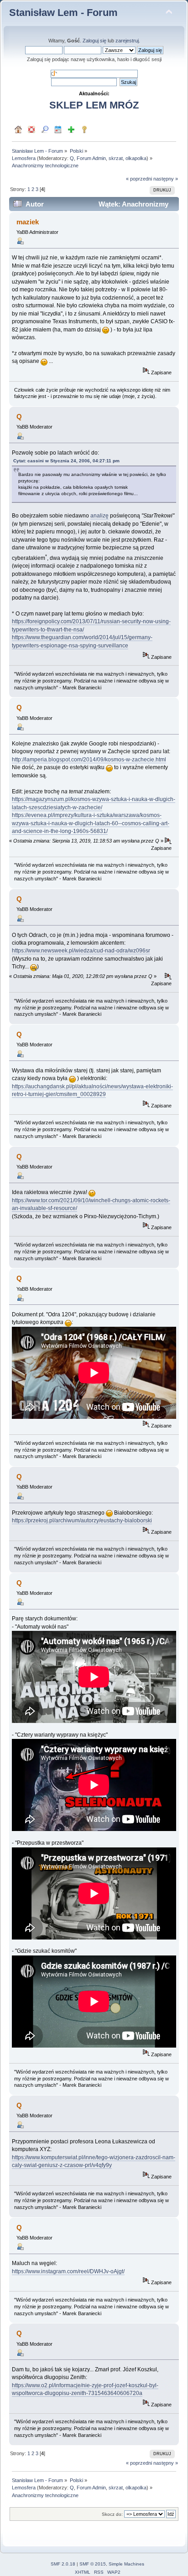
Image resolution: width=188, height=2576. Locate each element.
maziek (28, 222)
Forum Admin (91, 158)
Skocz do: (112, 2514)
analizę (99, 516)
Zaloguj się (94, 41)
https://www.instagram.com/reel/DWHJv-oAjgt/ (68, 2271)
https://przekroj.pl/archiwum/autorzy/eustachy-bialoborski (82, 1521)
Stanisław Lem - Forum (63, 13)
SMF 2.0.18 (63, 2564)
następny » (166, 179)
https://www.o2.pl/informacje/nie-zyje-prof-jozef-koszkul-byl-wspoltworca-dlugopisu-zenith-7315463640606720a (85, 2389)
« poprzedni (139, 179)
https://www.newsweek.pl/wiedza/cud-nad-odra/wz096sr (81, 951)
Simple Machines (126, 2564)
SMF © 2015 (93, 2564)
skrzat (116, 158)
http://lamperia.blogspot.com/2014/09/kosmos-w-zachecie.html (89, 760)
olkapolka (136, 158)
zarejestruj (127, 41)
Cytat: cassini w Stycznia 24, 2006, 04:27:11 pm (66, 461)
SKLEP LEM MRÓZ (94, 105)
